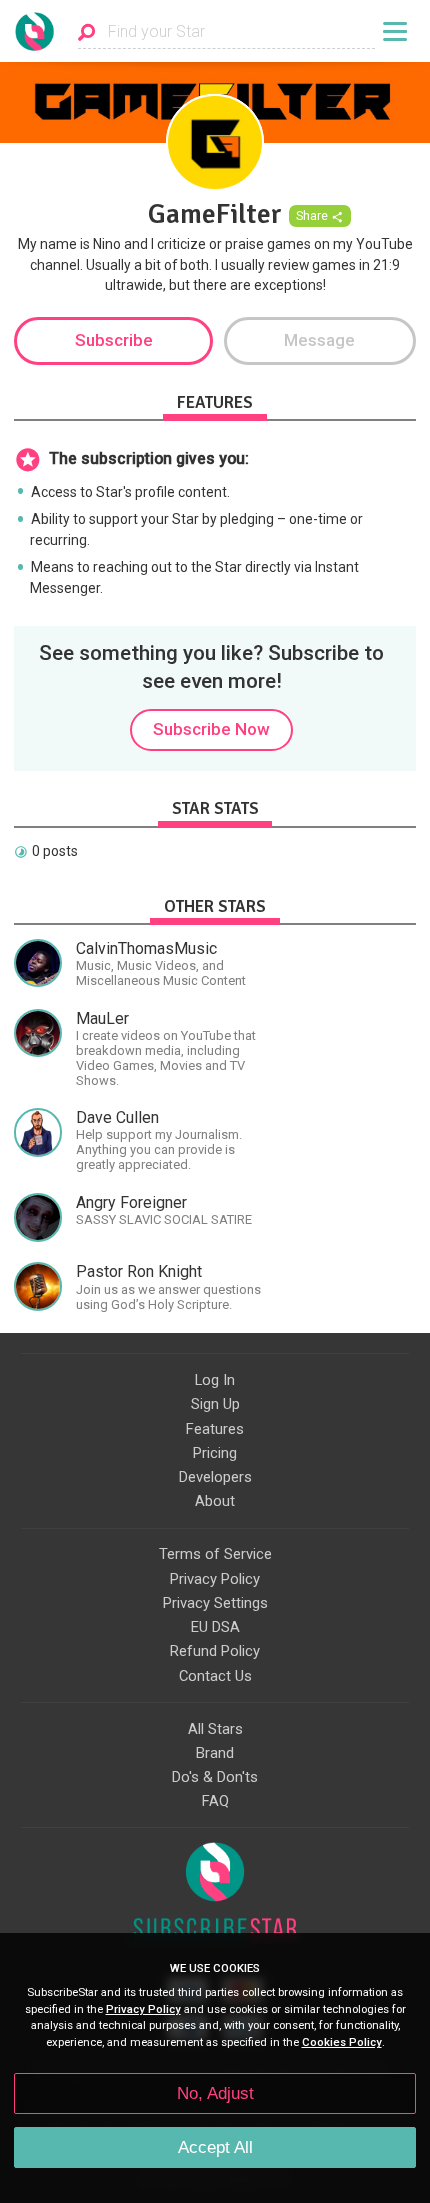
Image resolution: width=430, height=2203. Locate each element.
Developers (215, 1477)
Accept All (215, 2147)
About (215, 1501)
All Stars (215, 1729)
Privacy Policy (215, 1579)
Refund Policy (215, 1651)
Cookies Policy (342, 2042)
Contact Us (215, 1676)
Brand (215, 1753)
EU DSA (215, 1627)
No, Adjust (215, 2093)
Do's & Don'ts (215, 1777)
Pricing (215, 1453)
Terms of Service (215, 1554)
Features (215, 1429)
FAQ (215, 1801)
